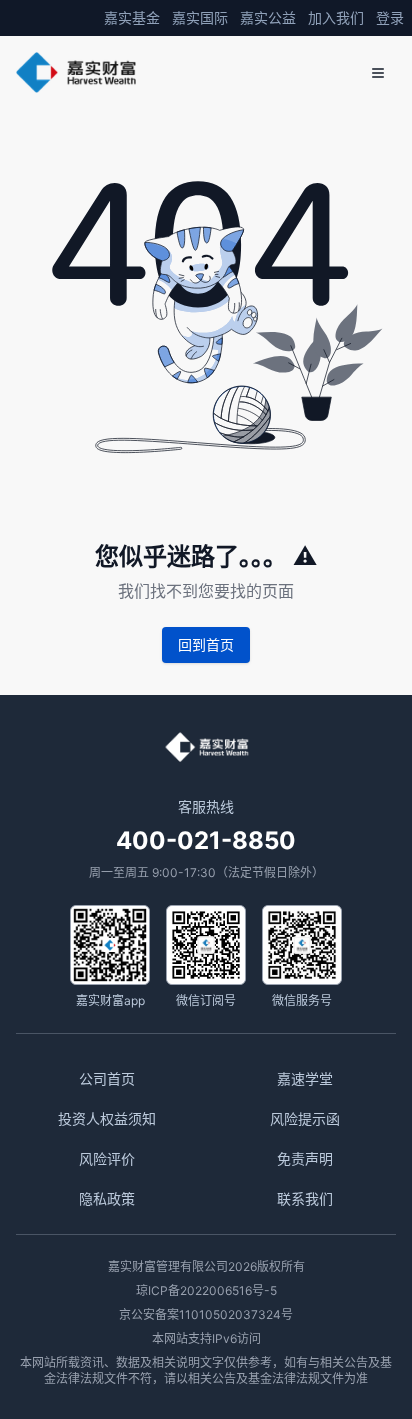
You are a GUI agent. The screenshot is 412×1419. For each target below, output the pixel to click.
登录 (390, 17)
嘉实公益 (268, 17)
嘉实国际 (200, 17)
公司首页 (107, 1078)
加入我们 (336, 17)
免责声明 (305, 1158)
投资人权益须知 (107, 1118)
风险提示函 (305, 1118)
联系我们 (305, 1198)
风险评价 (107, 1158)
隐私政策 (107, 1198)
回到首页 (206, 644)
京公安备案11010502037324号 (206, 1314)
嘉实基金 (132, 17)
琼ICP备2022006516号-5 (206, 1290)
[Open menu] (378, 73)
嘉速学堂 (305, 1078)
